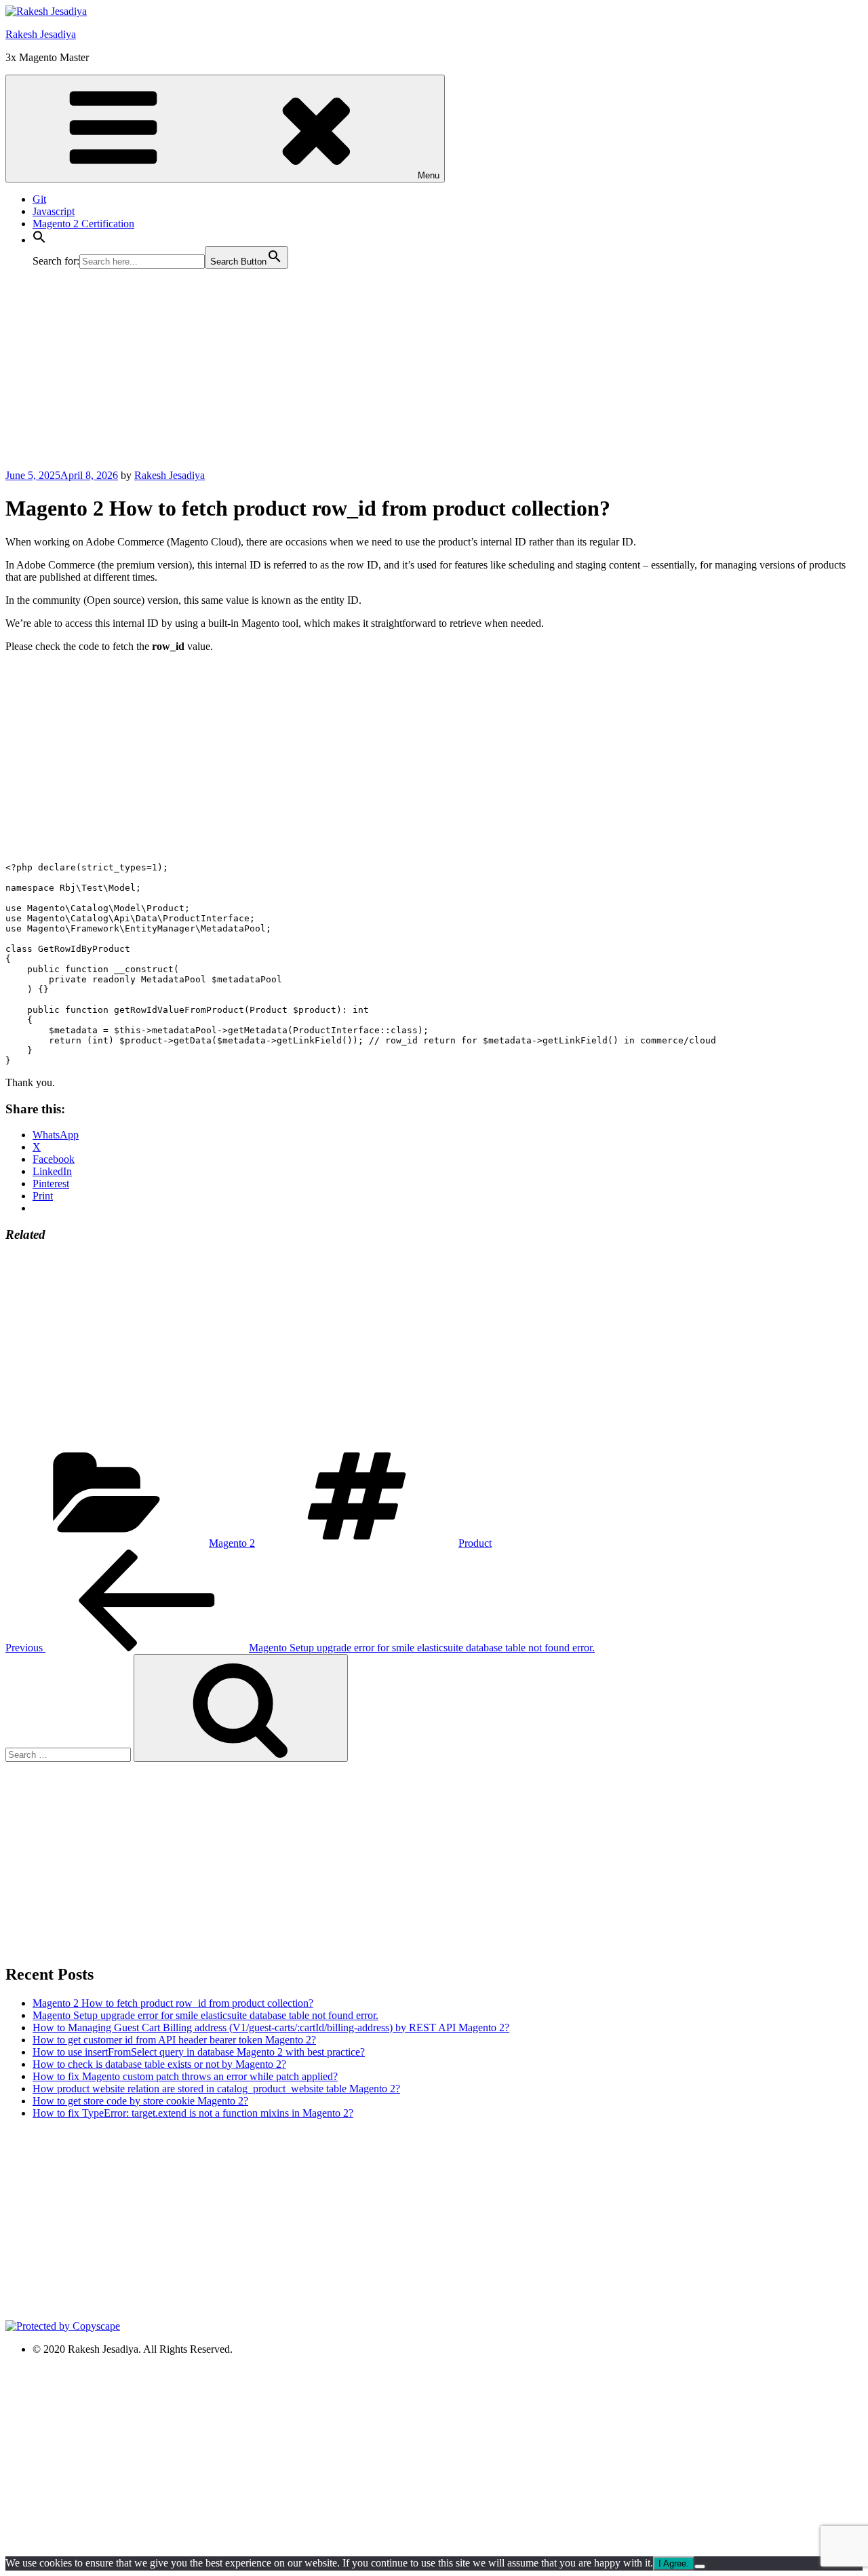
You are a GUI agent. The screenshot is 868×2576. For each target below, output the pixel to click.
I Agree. (674, 2563)
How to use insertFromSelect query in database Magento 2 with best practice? (199, 2052)
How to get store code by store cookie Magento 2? (140, 2101)
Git (39, 199)
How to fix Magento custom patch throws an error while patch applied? (185, 2076)
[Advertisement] (412, 374)
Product (475, 1543)
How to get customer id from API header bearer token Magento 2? (174, 2040)
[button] (39, 240)
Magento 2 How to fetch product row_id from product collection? (173, 2003)
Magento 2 (232, 1543)
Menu (429, 175)
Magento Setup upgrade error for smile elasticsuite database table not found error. (205, 2015)
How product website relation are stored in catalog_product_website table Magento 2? (216, 2089)
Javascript (54, 211)
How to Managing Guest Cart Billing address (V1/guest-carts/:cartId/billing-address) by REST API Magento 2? (271, 2027)
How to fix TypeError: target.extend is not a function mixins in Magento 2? (193, 2113)
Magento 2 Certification (83, 224)
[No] (700, 2567)
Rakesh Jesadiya (41, 34)
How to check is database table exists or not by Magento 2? (159, 2064)
